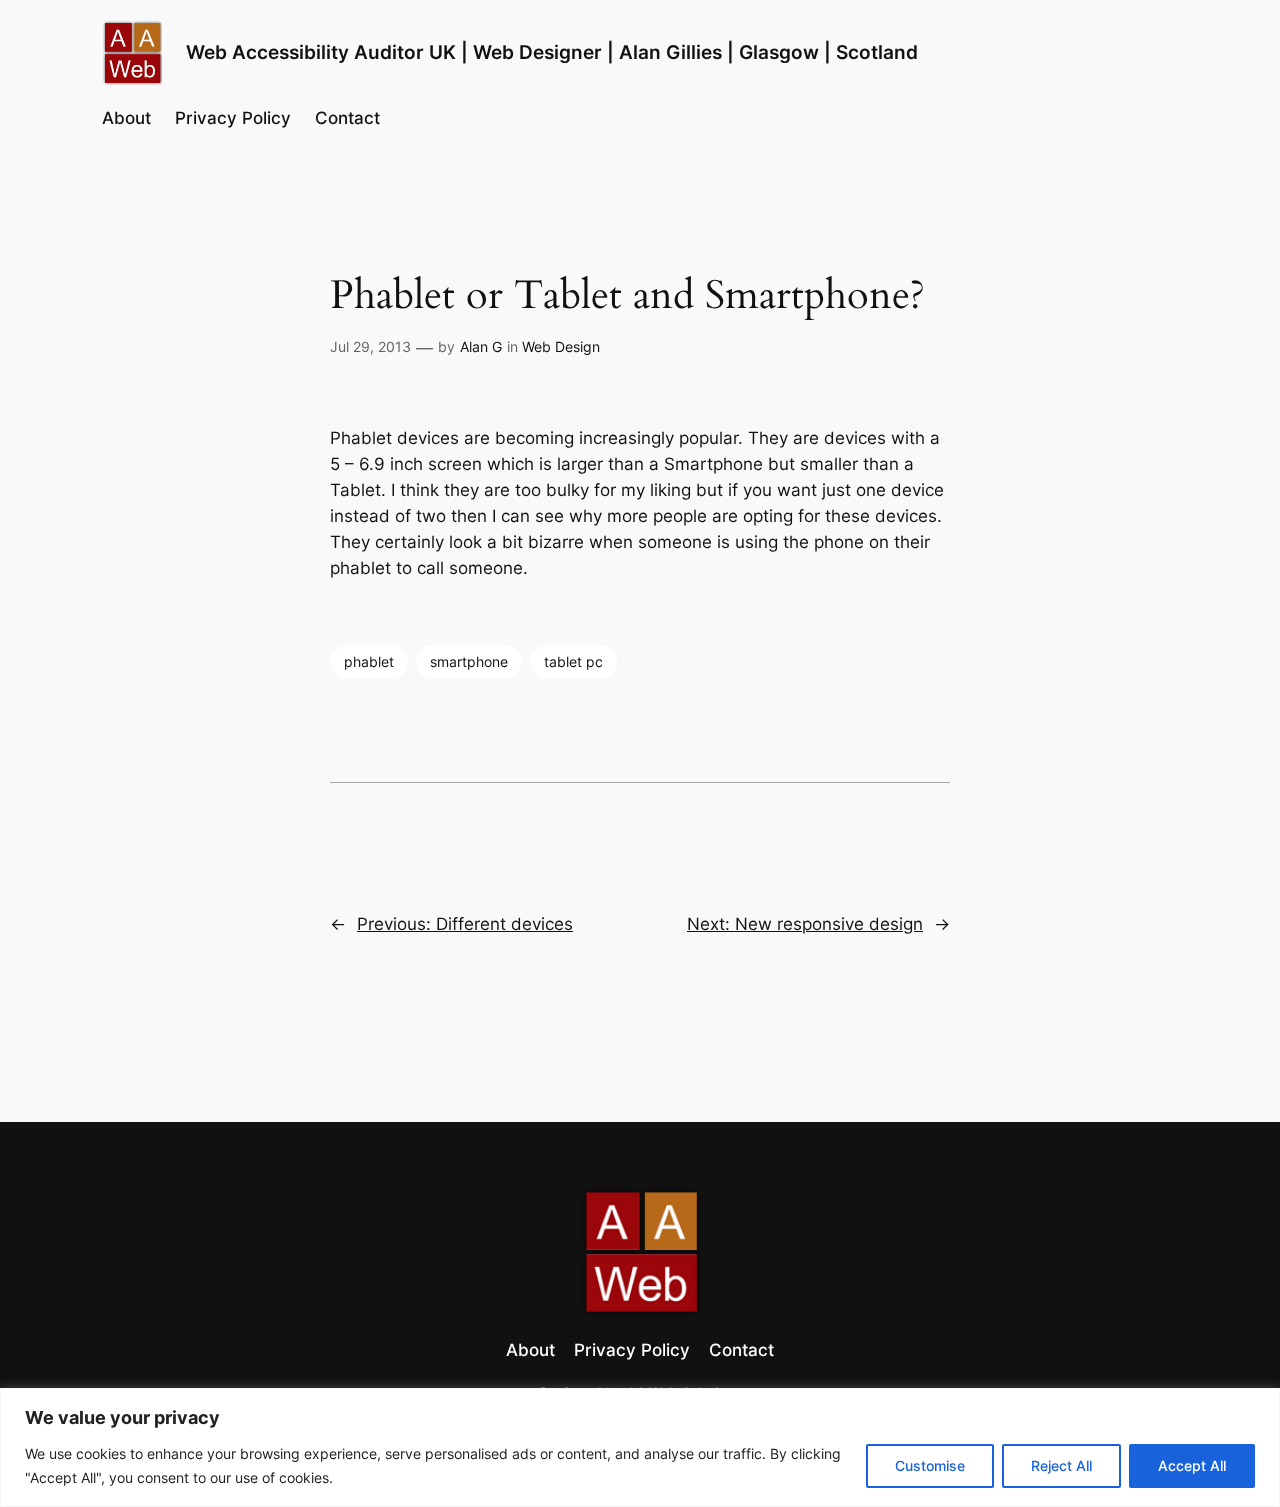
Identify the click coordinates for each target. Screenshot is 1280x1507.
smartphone (469, 661)
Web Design (561, 346)
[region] (640, 1447)
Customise (930, 1465)
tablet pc (573, 661)
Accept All (1192, 1465)
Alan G (481, 346)
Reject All (1061, 1465)
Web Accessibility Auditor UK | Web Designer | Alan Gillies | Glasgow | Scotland (552, 52)
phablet (369, 661)
